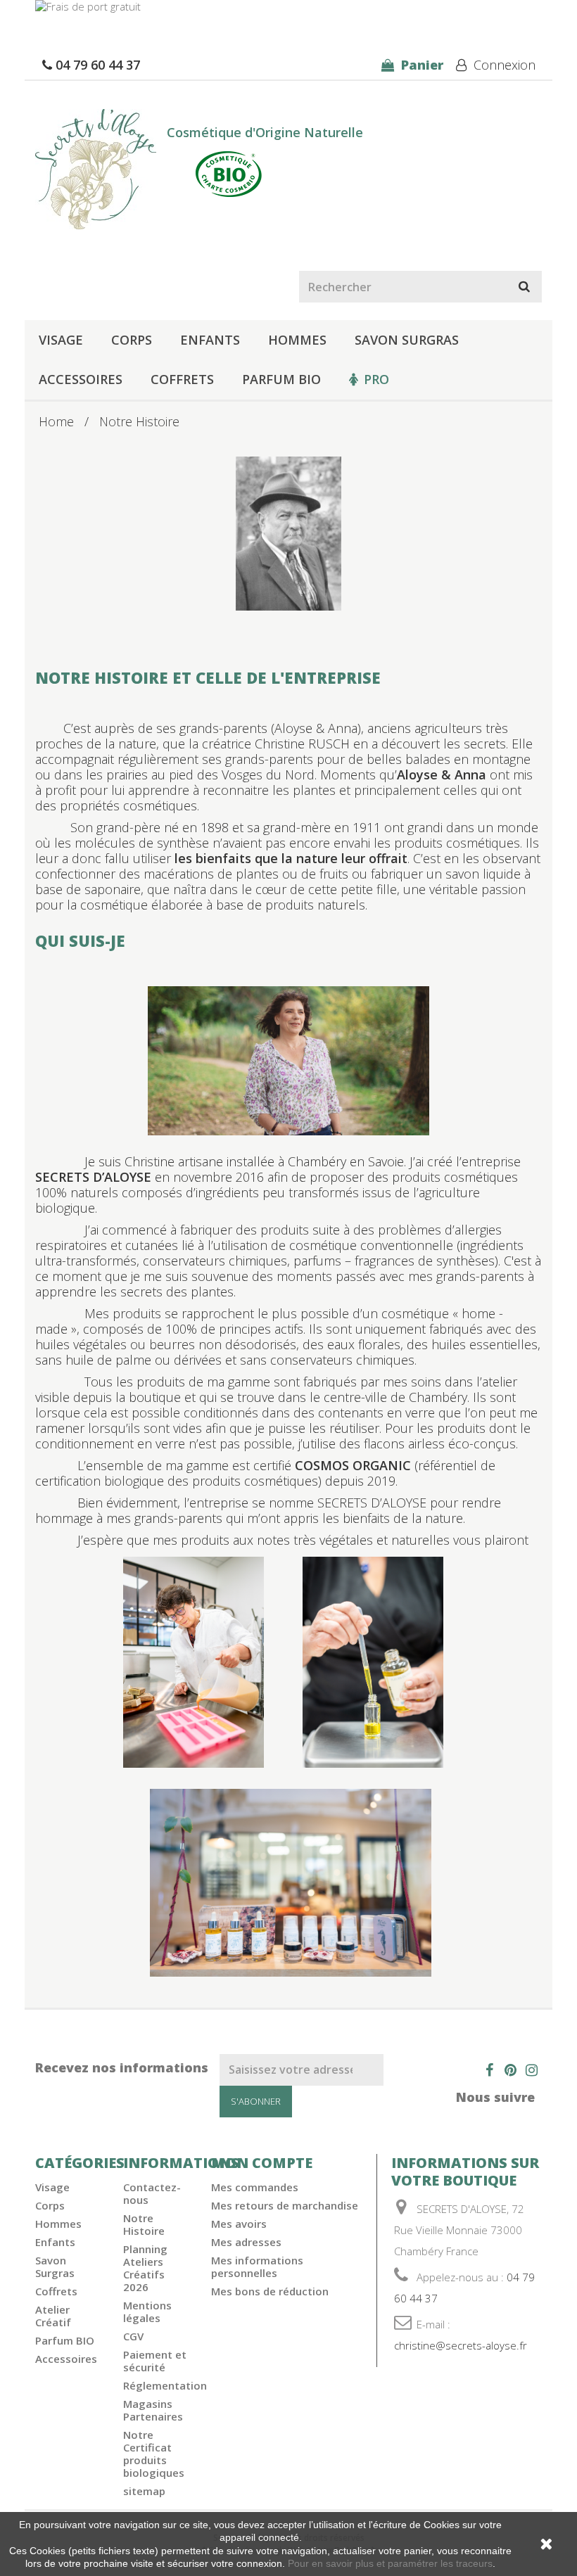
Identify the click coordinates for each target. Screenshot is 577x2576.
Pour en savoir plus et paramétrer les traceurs (390, 2563)
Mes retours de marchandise (285, 2205)
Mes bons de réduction (270, 2291)
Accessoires (81, 379)
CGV (133, 2336)
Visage (61, 340)
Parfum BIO (281, 379)
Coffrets (182, 379)
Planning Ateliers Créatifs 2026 (145, 2268)
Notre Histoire (144, 2224)
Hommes (297, 340)
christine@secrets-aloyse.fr (461, 2345)
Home (56, 421)
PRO (376, 379)
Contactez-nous (152, 2193)
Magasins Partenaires (153, 2410)
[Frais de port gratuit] (288, 14)
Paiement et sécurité (155, 2361)
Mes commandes (255, 2187)
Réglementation (165, 2385)
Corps (132, 340)
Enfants (210, 340)
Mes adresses (246, 2242)
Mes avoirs (239, 2224)
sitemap (144, 2491)
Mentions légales (147, 2312)
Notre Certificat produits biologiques (154, 2454)
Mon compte (262, 2163)
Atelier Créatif (53, 2316)
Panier (420, 65)
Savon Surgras (407, 340)
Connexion (503, 65)
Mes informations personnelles (257, 2266)
